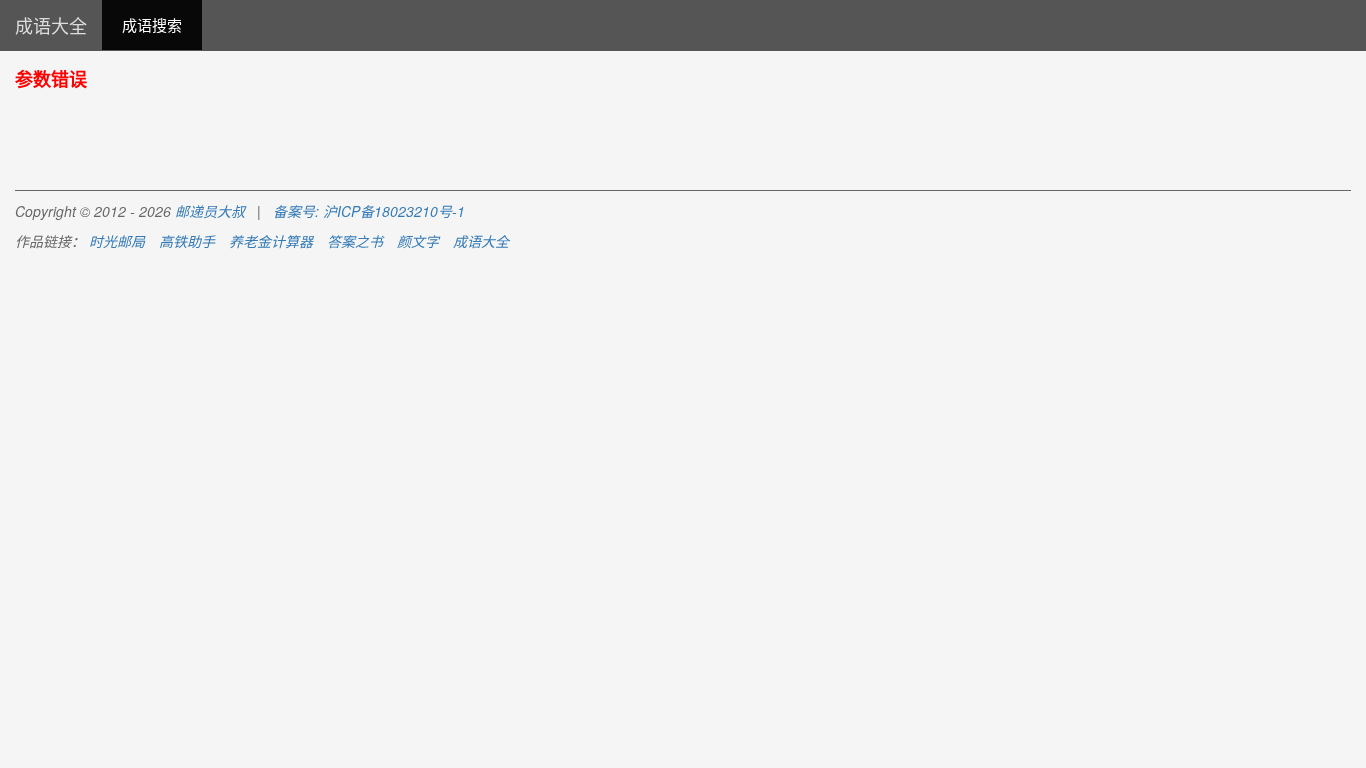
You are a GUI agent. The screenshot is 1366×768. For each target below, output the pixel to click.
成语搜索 (152, 24)
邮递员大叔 (210, 211)
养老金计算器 (271, 241)
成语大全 (51, 25)
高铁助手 (187, 241)
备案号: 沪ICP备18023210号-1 (369, 211)
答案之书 (355, 241)
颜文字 (418, 241)
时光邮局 (117, 241)
